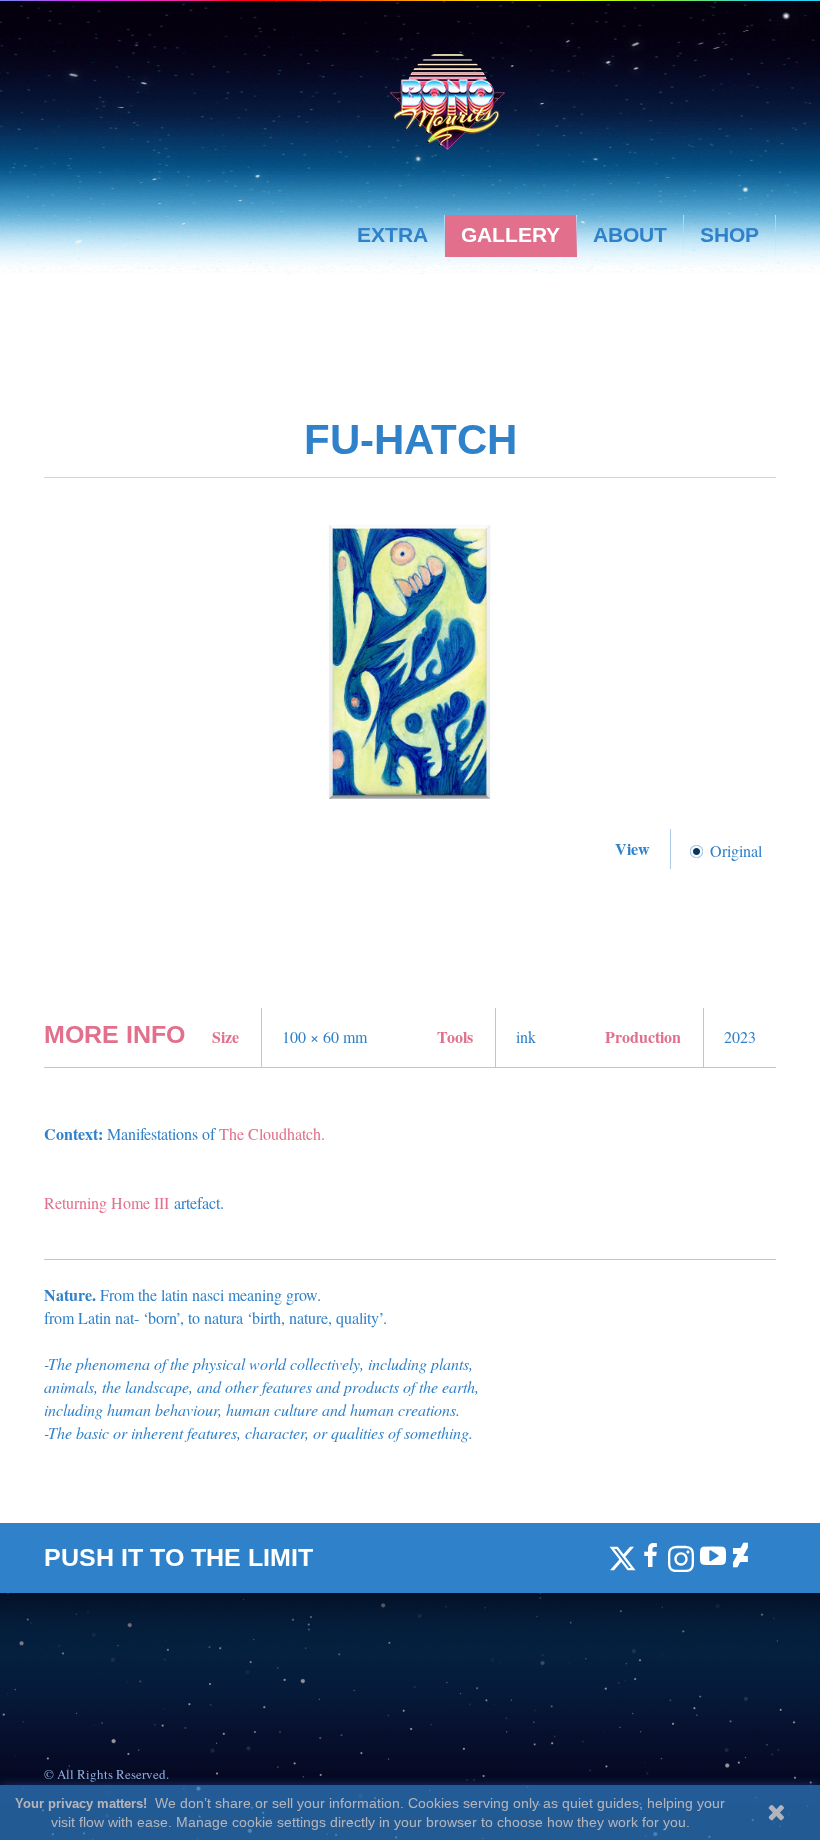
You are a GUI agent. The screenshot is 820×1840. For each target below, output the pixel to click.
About (630, 234)
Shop (729, 234)
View (635, 848)
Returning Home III (106, 1202)
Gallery (510, 234)
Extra (392, 234)
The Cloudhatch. (272, 1133)
